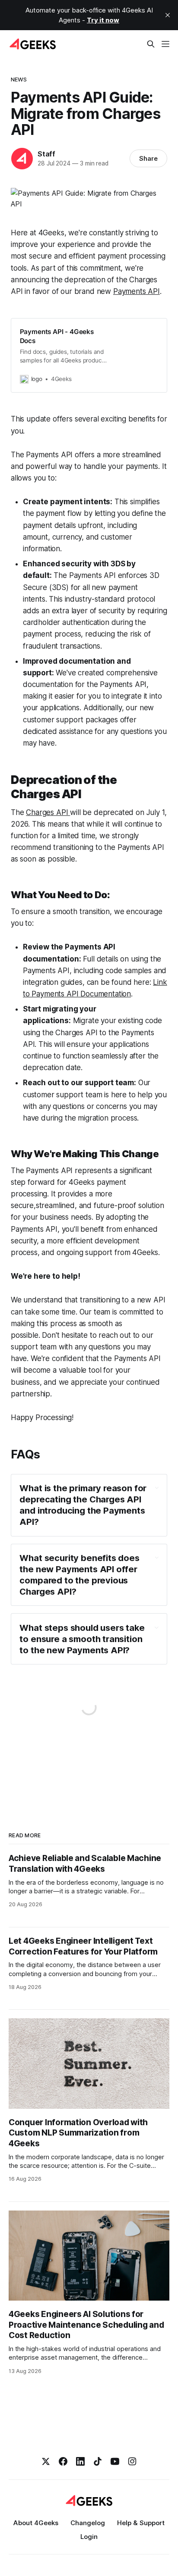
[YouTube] (115, 2461)
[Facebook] (63, 2461)
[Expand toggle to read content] (157, 1488)
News (19, 79)
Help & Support (141, 2523)
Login (89, 2537)
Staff (46, 154)
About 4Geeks (36, 2523)
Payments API (137, 291)
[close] (168, 15)
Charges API (48, 812)
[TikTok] (98, 2461)
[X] (46, 2461)
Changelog (88, 2523)
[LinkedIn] (80, 2461)
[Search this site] (151, 44)
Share (148, 158)
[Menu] (165, 44)
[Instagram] (132, 2461)
